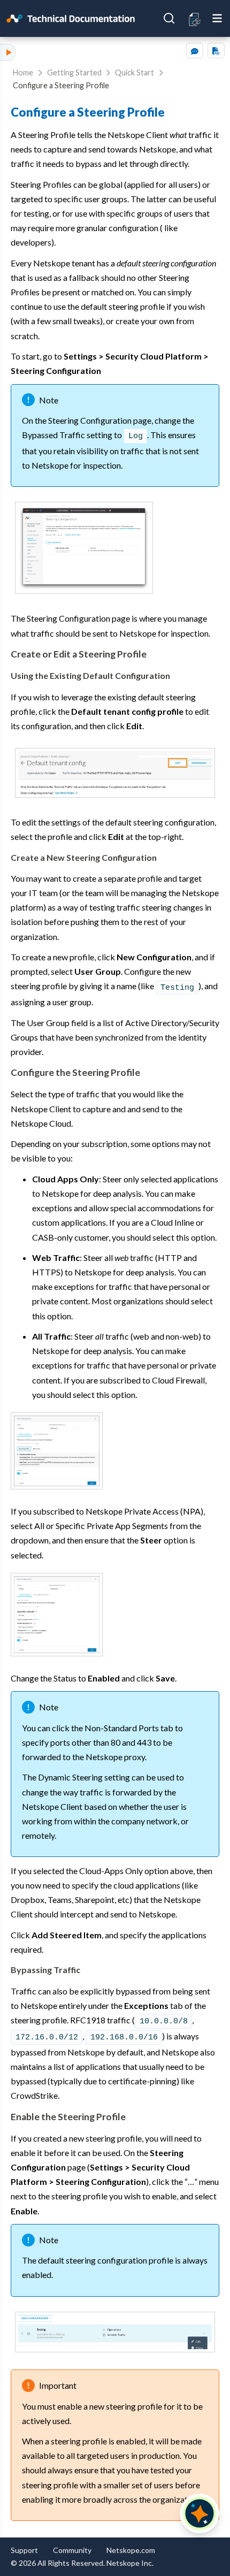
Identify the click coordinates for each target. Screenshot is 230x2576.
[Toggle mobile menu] (217, 18)
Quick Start (135, 72)
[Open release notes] (195, 18)
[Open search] (169, 18)
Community (72, 2550)
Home (23, 72)
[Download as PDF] (216, 51)
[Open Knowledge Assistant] (200, 2513)
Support (24, 2550)
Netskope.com (131, 2550)
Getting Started (74, 72)
